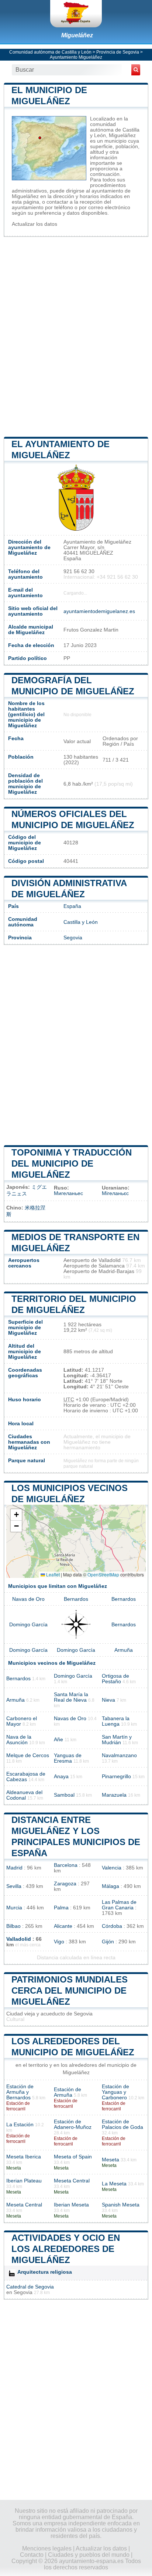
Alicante (63, 1926)
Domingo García (28, 1625)
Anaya (61, 1777)
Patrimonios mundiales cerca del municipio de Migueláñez (70, 1990)
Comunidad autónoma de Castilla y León (50, 52)
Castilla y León (81, 922)
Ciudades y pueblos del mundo (89, 2555)
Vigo (59, 1942)
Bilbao (13, 1926)
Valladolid (19, 1939)
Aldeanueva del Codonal (24, 1795)
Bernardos (76, 1599)
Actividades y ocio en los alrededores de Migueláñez (66, 2249)
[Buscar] (136, 70)
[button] (16, 1515)
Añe (58, 1740)
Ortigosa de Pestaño (115, 1679)
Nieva (108, 1700)
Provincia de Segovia (118, 52)
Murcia (14, 1908)
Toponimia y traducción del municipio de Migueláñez (72, 1163)
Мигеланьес (68, 1193)
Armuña (124, 1650)
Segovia (73, 938)
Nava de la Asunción (19, 1740)
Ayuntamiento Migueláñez (76, 57)
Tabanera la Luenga (116, 1721)
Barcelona (66, 1865)
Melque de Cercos (28, 1755)
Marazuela (114, 1795)
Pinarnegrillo (116, 1777)
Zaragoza (65, 1884)
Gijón (108, 1942)
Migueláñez (77, 35)
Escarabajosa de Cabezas (26, 1777)
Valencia (112, 1868)
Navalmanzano (119, 1755)
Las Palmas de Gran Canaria (119, 1905)
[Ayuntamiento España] (76, 14)
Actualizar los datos (34, 224)
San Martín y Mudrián (117, 1740)
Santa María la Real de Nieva (71, 1697)
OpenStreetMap (103, 1574)
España (72, 906)
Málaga (110, 1886)
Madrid (14, 1868)
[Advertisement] (76, 336)
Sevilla (14, 1886)
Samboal (64, 1795)
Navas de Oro (28, 1599)
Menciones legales (47, 2548)
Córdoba (112, 1926)
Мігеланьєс (115, 1193)
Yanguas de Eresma (68, 1758)
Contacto (32, 2555)
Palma (61, 1908)
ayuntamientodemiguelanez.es (99, 611)
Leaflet (52, 1574)
